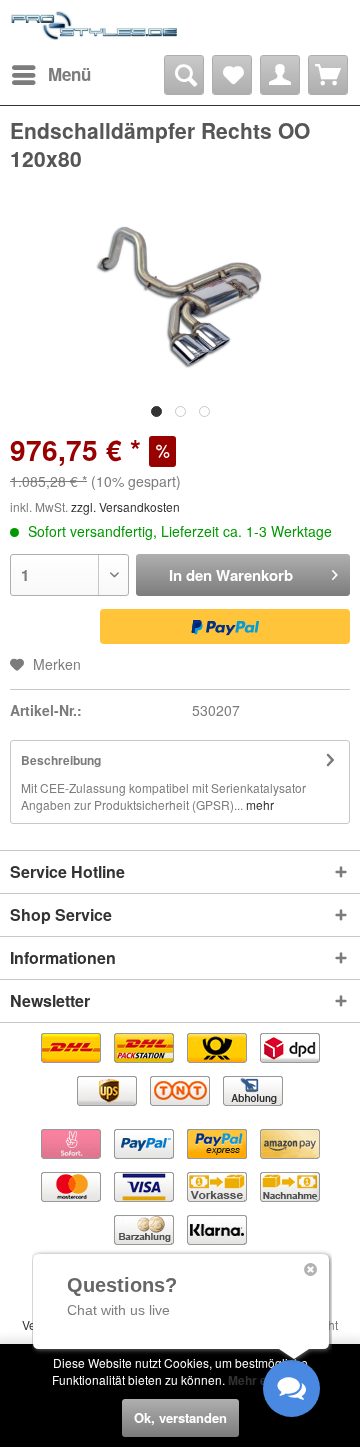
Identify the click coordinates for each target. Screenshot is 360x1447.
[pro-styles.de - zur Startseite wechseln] (95, 27)
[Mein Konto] (280, 75)
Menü (69, 74)
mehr (258, 804)
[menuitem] (50, 75)
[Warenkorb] (328, 75)
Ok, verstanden (180, 1417)
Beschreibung (61, 760)
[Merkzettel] (232, 75)
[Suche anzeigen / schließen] (184, 75)
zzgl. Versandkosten (125, 506)
